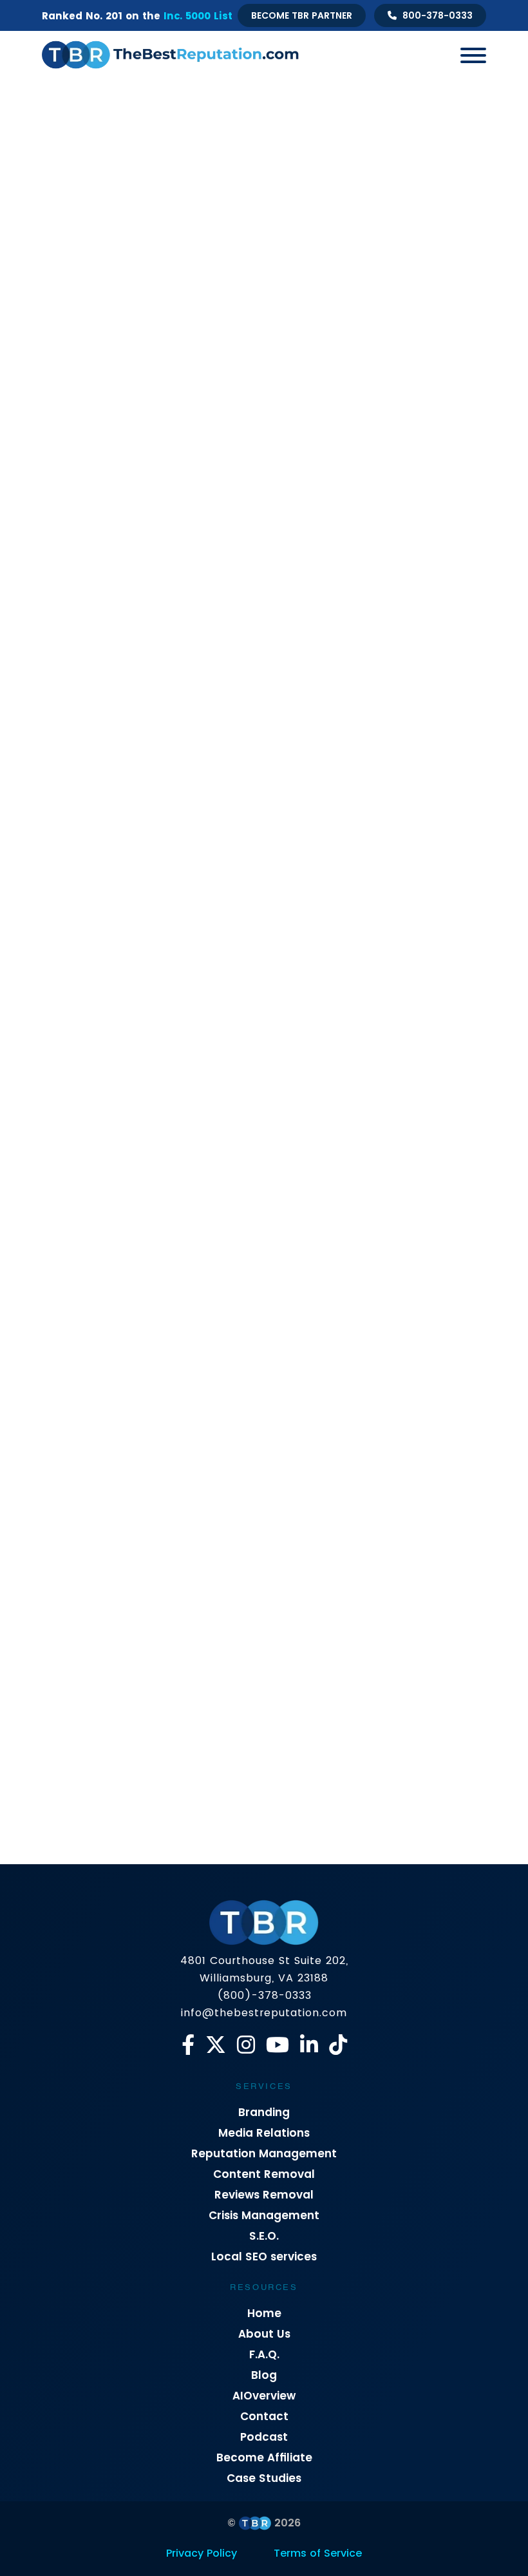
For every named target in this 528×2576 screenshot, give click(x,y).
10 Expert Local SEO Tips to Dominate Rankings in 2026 (130, 910)
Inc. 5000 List (198, 16)
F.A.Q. (264, 2354)
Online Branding (408, 380)
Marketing (331, 380)
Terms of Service (318, 2553)
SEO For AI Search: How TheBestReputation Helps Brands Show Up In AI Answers (147, 1739)
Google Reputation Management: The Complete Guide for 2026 (364, 920)
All (92, 380)
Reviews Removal (264, 2195)
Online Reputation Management (131, 408)
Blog (264, 2375)
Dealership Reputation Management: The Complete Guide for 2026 (376, 1193)
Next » (146, 1866)
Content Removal (264, 2174)
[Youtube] (278, 2045)
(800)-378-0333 (264, 1995)
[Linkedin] (309, 2045)
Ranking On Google (331, 408)
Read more (80, 713)
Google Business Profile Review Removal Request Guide (148, 637)
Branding (264, 2112)
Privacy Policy (202, 2553)
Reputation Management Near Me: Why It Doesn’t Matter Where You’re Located (147, 1193)
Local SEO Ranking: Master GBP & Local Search (363, 637)
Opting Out (244, 408)
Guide (275, 380)
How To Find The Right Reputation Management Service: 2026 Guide (144, 1466)
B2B (127, 380)
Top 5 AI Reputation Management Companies (365, 1456)
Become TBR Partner (302, 15)
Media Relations (264, 2133)
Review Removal (430, 408)
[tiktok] (338, 2045)
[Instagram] (246, 2045)
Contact (264, 2416)
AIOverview (264, 2396)
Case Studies (264, 2478)
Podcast (264, 2437)
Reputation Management (264, 2153)
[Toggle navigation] (468, 55)
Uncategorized (297, 436)
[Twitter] (216, 2045)
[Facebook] (188, 2045)
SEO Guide (222, 436)
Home (264, 2313)
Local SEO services (264, 2256)
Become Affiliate (264, 2457)
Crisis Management (198, 380)
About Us (264, 2334)
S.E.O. (264, 2236)
